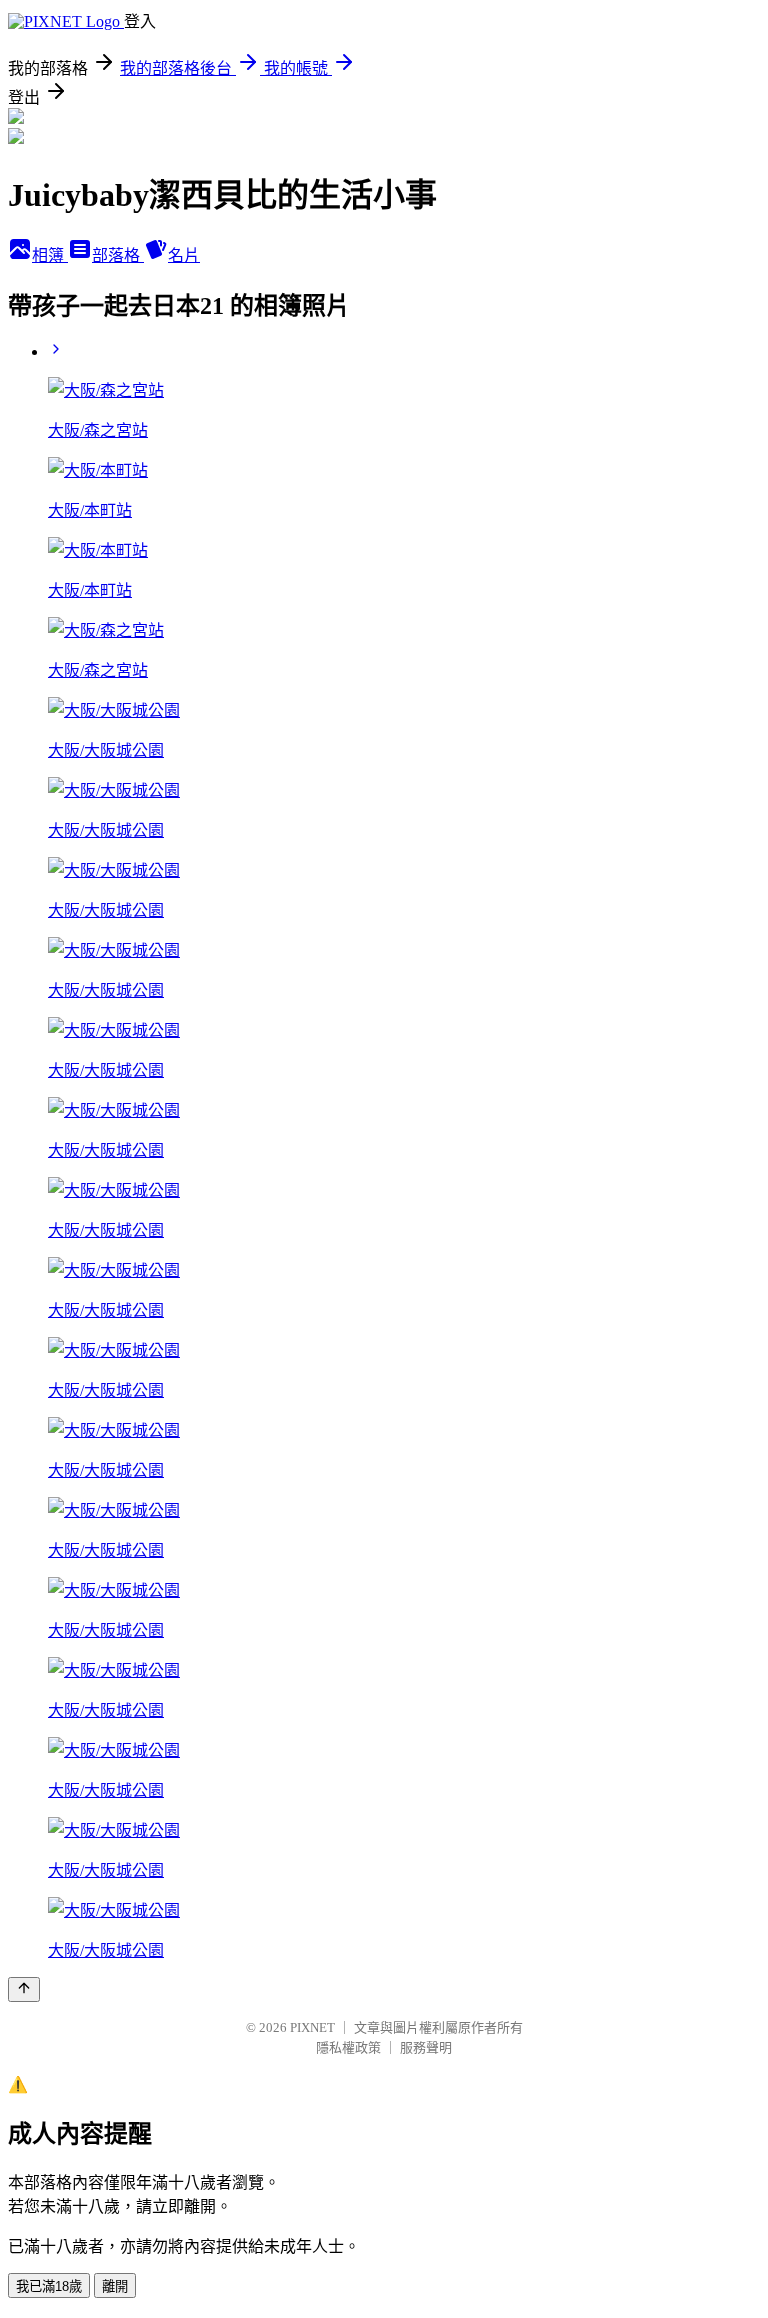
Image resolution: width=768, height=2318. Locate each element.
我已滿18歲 (49, 2286)
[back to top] (24, 1989)
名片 (184, 255)
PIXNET (312, 2027)
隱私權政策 (348, 2047)
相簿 (50, 255)
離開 (115, 2286)
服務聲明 (426, 2047)
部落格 (118, 255)
